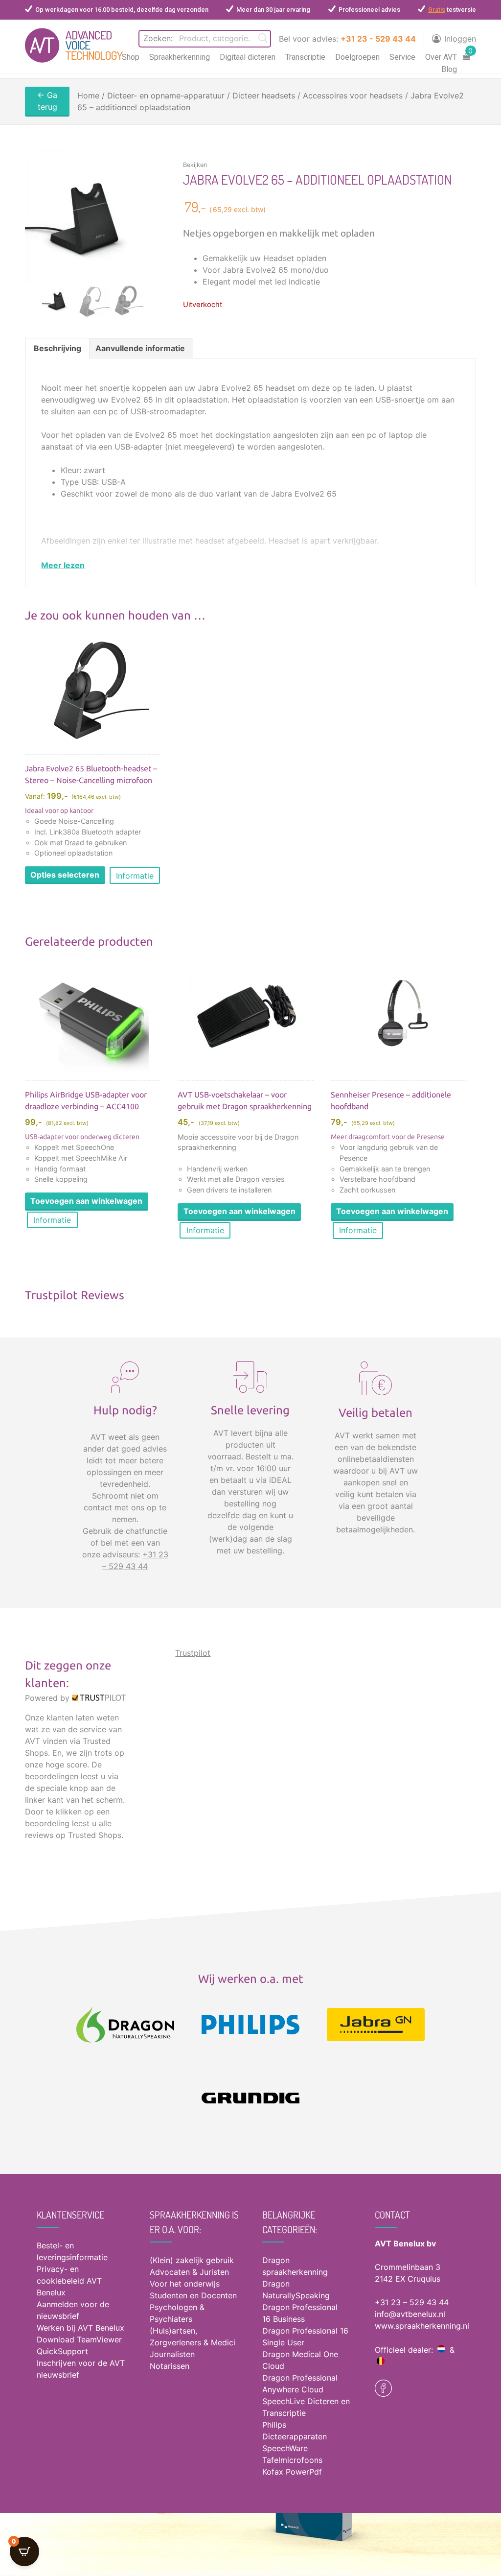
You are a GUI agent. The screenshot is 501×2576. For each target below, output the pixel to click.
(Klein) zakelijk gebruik (192, 2260)
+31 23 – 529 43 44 (412, 2302)
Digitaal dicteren (248, 57)
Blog (449, 69)
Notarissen (170, 2366)
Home (88, 95)
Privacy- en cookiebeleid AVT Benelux (69, 2281)
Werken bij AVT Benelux (80, 2328)
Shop (131, 57)
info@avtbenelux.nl (410, 2314)
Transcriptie (305, 57)
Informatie (135, 876)
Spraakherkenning (180, 57)
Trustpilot (193, 1653)
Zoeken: (158, 38)
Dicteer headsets (264, 95)
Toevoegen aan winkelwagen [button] (86, 1201)
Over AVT (441, 57)
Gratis (437, 10)
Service (402, 57)
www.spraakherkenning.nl (422, 2326)
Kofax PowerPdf (292, 2472)
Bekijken (195, 165)
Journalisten (172, 2354)
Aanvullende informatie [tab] (140, 348)
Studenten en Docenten (193, 2295)
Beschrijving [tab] (57, 348)
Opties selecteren (65, 875)
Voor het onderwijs (185, 2284)
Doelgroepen (357, 57)
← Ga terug (47, 101)
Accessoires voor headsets (353, 95)
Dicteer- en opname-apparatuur (166, 95)
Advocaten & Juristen (189, 2272)
